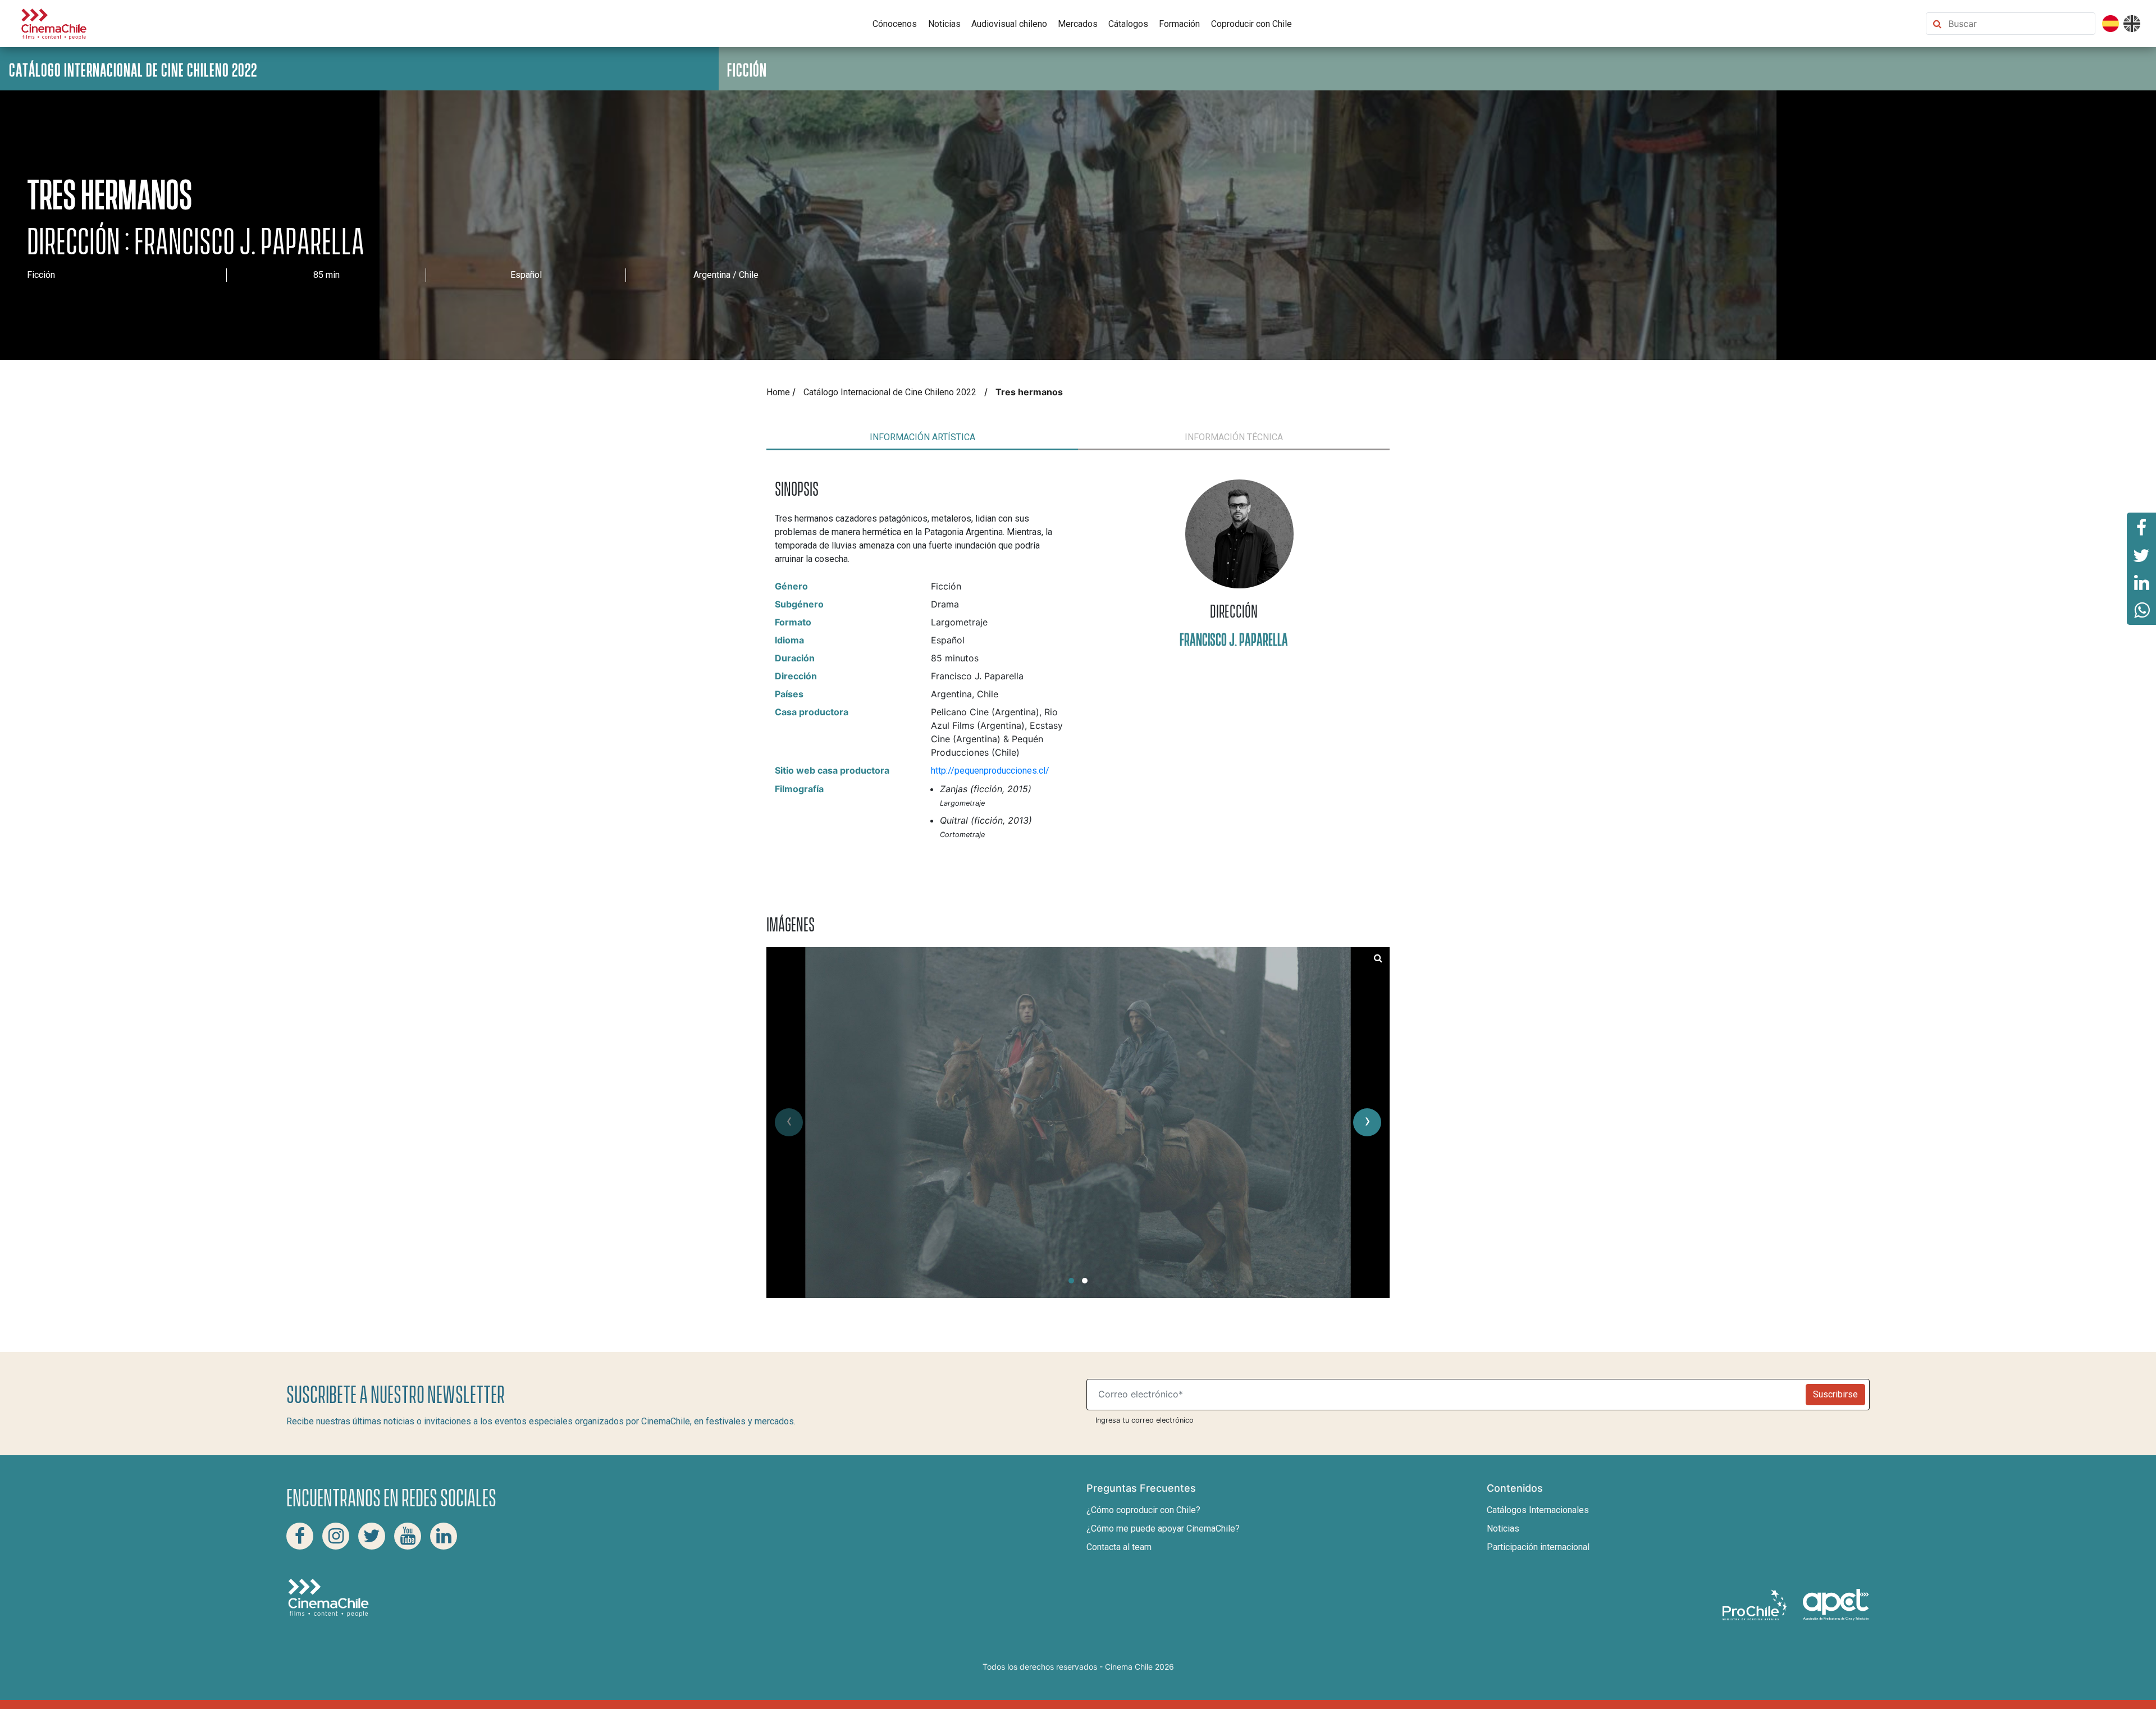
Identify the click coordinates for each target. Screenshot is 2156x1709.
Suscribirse (1835, 1394)
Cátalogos (1128, 24)
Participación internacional (1538, 1547)
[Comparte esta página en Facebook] (2141, 527)
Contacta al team (1119, 1547)
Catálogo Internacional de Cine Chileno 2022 (890, 392)
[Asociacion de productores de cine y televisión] (1836, 1604)
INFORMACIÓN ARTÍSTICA (922, 437)
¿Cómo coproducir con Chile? (1143, 1510)
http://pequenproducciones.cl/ (990, 771)
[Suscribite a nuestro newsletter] (1449, 1395)
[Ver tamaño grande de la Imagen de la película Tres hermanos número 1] (1378, 958)
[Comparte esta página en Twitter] (2141, 555)
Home (778, 392)
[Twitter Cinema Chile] (372, 1536)
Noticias (944, 24)
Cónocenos (895, 24)
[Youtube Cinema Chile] (408, 1536)
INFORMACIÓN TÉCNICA (1234, 437)
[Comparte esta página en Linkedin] (2141, 583)
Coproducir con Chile (1251, 24)
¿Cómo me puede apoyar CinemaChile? (1163, 1528)
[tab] (922, 437)
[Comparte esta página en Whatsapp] (2141, 611)
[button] (1071, 1281)
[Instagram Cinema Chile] (336, 1536)
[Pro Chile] (1756, 1604)
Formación (1179, 24)
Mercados (1078, 24)
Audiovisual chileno (1009, 24)
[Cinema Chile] (54, 23)
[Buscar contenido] (2019, 24)
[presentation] (789, 1122)
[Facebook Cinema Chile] (300, 1536)
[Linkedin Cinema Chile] (444, 1536)
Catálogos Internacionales (1538, 1510)
